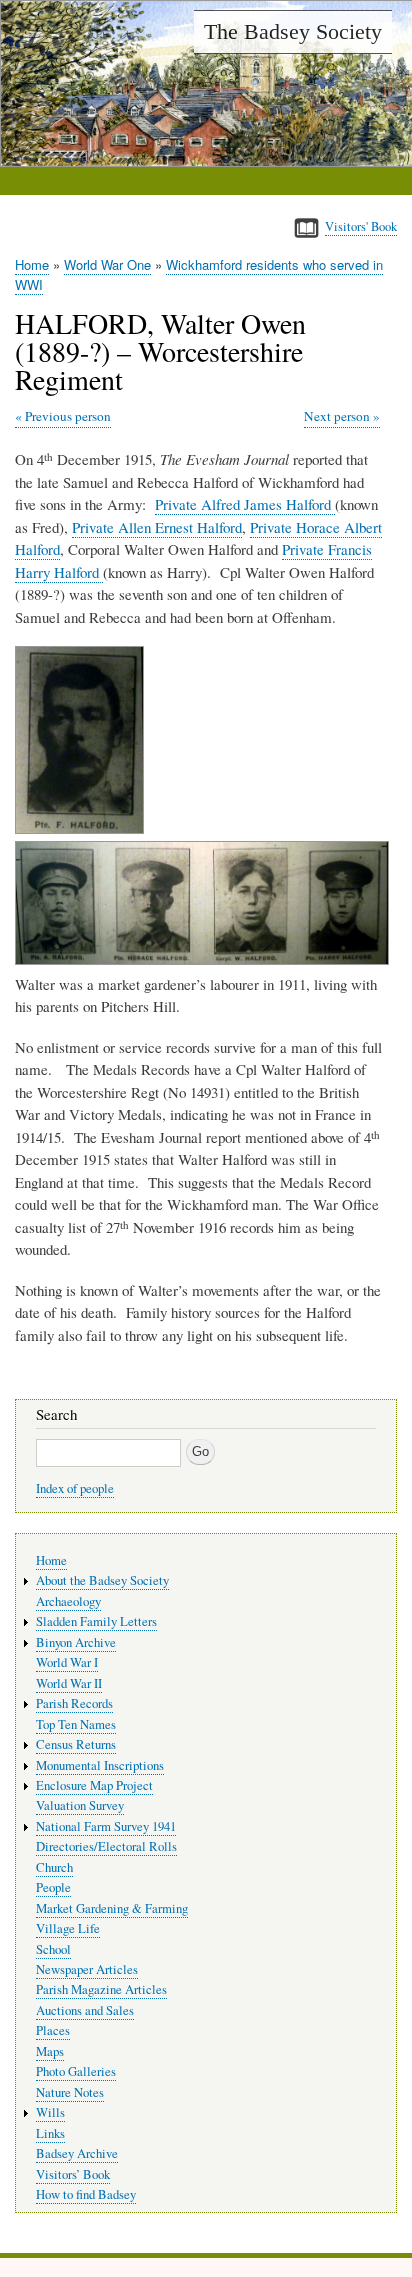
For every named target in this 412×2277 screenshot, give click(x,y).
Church (54, 1867)
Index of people (75, 1488)
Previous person (68, 416)
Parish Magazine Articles (101, 1989)
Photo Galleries (76, 2071)
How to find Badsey (86, 2194)
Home (32, 264)
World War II (69, 1683)
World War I (67, 1662)
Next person (337, 416)
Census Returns (76, 1744)
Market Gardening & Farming (112, 1908)
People (53, 1887)
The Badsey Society (293, 31)
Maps (50, 2051)
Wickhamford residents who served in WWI (199, 274)
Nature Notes (70, 2092)
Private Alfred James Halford (245, 504)
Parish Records (74, 1703)
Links (50, 2133)
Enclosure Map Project (94, 1785)
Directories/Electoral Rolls (106, 1846)
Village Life (68, 1928)
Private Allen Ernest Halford (157, 527)
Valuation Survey (80, 1805)
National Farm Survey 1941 (106, 1826)
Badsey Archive (77, 2153)
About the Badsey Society (102, 1580)
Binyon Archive (76, 1642)
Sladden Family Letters (96, 1621)
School (53, 1949)
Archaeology (68, 1601)
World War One (107, 264)
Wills (50, 2112)
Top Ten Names (76, 1724)
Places (53, 2030)
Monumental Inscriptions (100, 1765)
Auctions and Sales (85, 2010)
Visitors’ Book (73, 2174)
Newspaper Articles (87, 1969)
